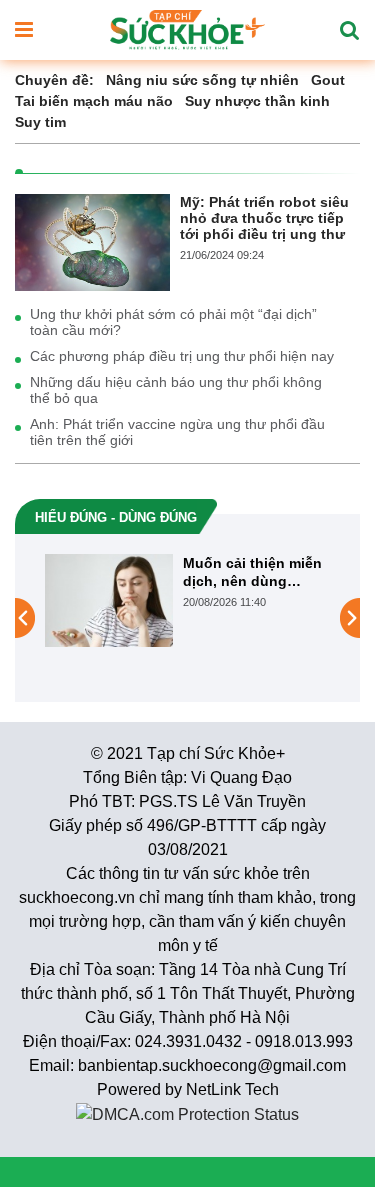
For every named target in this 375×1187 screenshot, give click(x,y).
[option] (187, 600)
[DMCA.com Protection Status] (187, 1113)
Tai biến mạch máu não (94, 101)
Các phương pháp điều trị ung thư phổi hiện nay (182, 356)
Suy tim (40, 122)
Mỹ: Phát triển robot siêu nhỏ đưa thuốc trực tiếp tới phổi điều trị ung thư (264, 218)
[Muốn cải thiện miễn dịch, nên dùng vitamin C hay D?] (109, 599)
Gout (328, 80)
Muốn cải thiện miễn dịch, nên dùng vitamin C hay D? (252, 572)
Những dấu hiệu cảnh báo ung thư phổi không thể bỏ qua (176, 390)
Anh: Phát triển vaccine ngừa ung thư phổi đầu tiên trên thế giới (177, 432)
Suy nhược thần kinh (257, 101)
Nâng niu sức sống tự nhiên (202, 80)
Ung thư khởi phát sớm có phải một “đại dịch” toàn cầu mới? (173, 322)
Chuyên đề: (54, 80)
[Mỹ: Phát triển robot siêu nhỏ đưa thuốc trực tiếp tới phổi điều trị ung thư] (92, 241)
